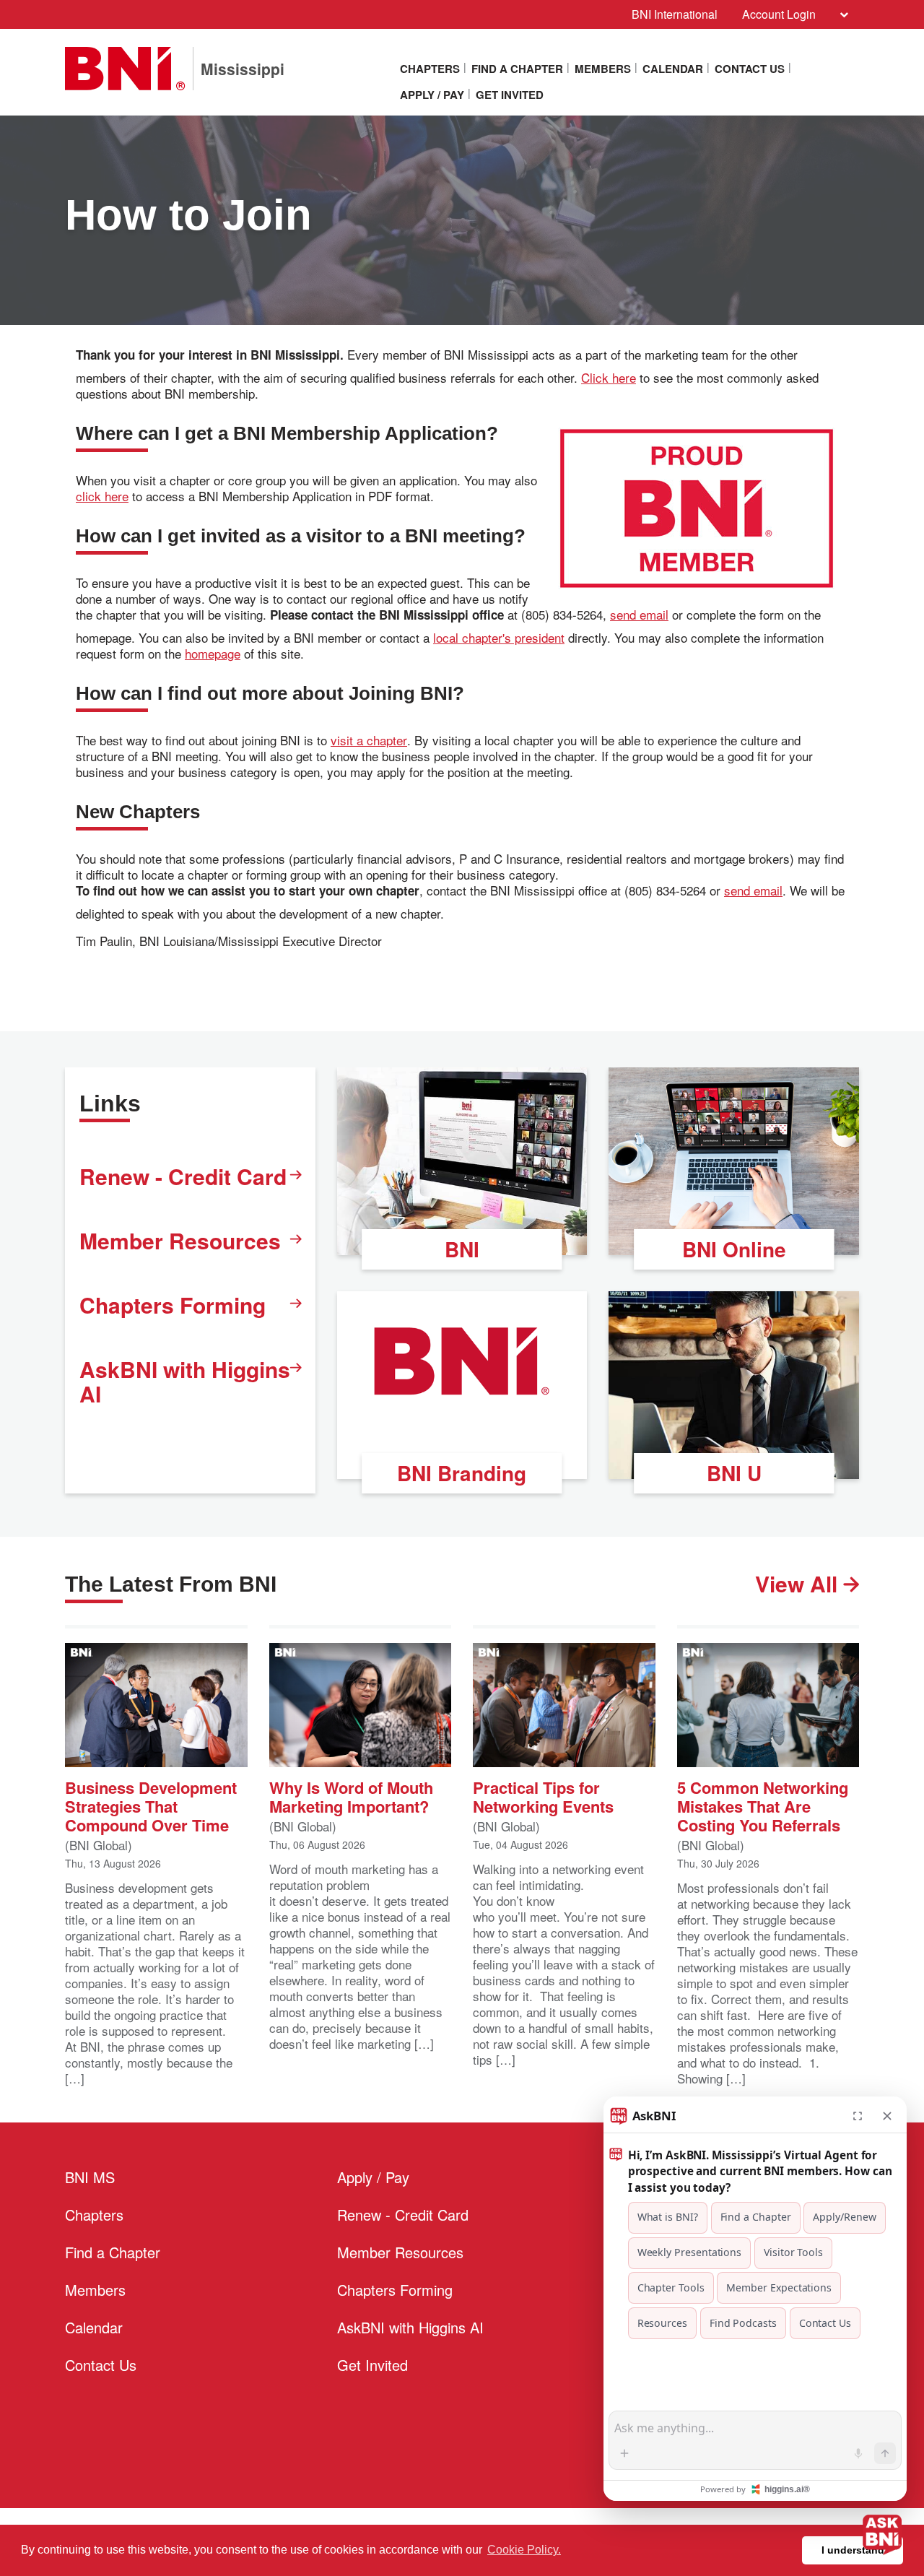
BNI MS (90, 2177)
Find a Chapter (517, 69)
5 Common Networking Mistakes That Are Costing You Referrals (763, 1805)
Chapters (430, 69)
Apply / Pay (432, 95)
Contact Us (750, 69)
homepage (213, 654)
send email (639, 615)
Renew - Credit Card (183, 1176)
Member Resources (180, 1240)
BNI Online (734, 1249)
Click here (609, 378)
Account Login (779, 14)
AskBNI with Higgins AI (185, 1381)
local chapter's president (499, 638)
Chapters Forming (173, 1305)
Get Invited (510, 95)
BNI (462, 1249)
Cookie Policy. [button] (524, 2550)
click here (102, 496)
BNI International (675, 14)
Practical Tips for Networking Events (543, 1796)
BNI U (734, 1473)
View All (799, 1584)
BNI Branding (462, 1473)
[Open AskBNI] (882, 2534)
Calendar (673, 69)
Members (603, 69)
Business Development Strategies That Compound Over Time (151, 1805)
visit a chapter (369, 740)
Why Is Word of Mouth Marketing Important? (351, 1796)
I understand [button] (853, 2550)
